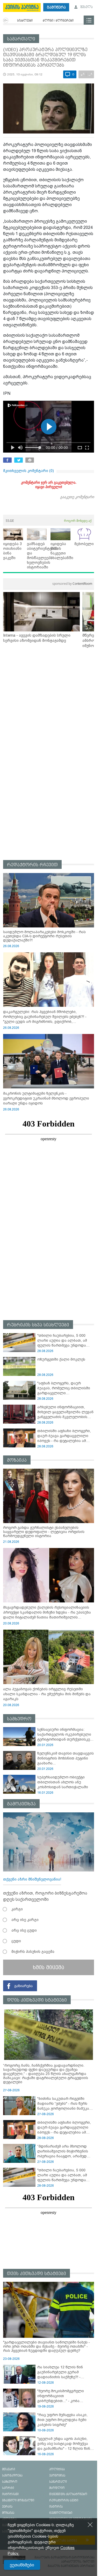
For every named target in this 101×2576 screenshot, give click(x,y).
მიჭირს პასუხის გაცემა (33, 1952)
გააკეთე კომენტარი (77, 497)
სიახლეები (25, 21)
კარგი (17, 1909)
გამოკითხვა (21, 1804)
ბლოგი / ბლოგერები (58, 21)
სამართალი (21, 39)
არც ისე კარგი (25, 1920)
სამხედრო (19, 1719)
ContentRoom (72, 584)
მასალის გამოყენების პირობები (71, 2566)
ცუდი (16, 1941)
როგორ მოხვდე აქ (78, 521)
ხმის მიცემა (49, 1967)
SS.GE (10, 521)
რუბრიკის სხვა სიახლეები (38, 1325)
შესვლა (86, 7)
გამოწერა (56, 7)
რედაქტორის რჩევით (32, 865)
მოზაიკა (17, 1460)
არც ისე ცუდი (24, 1930)
